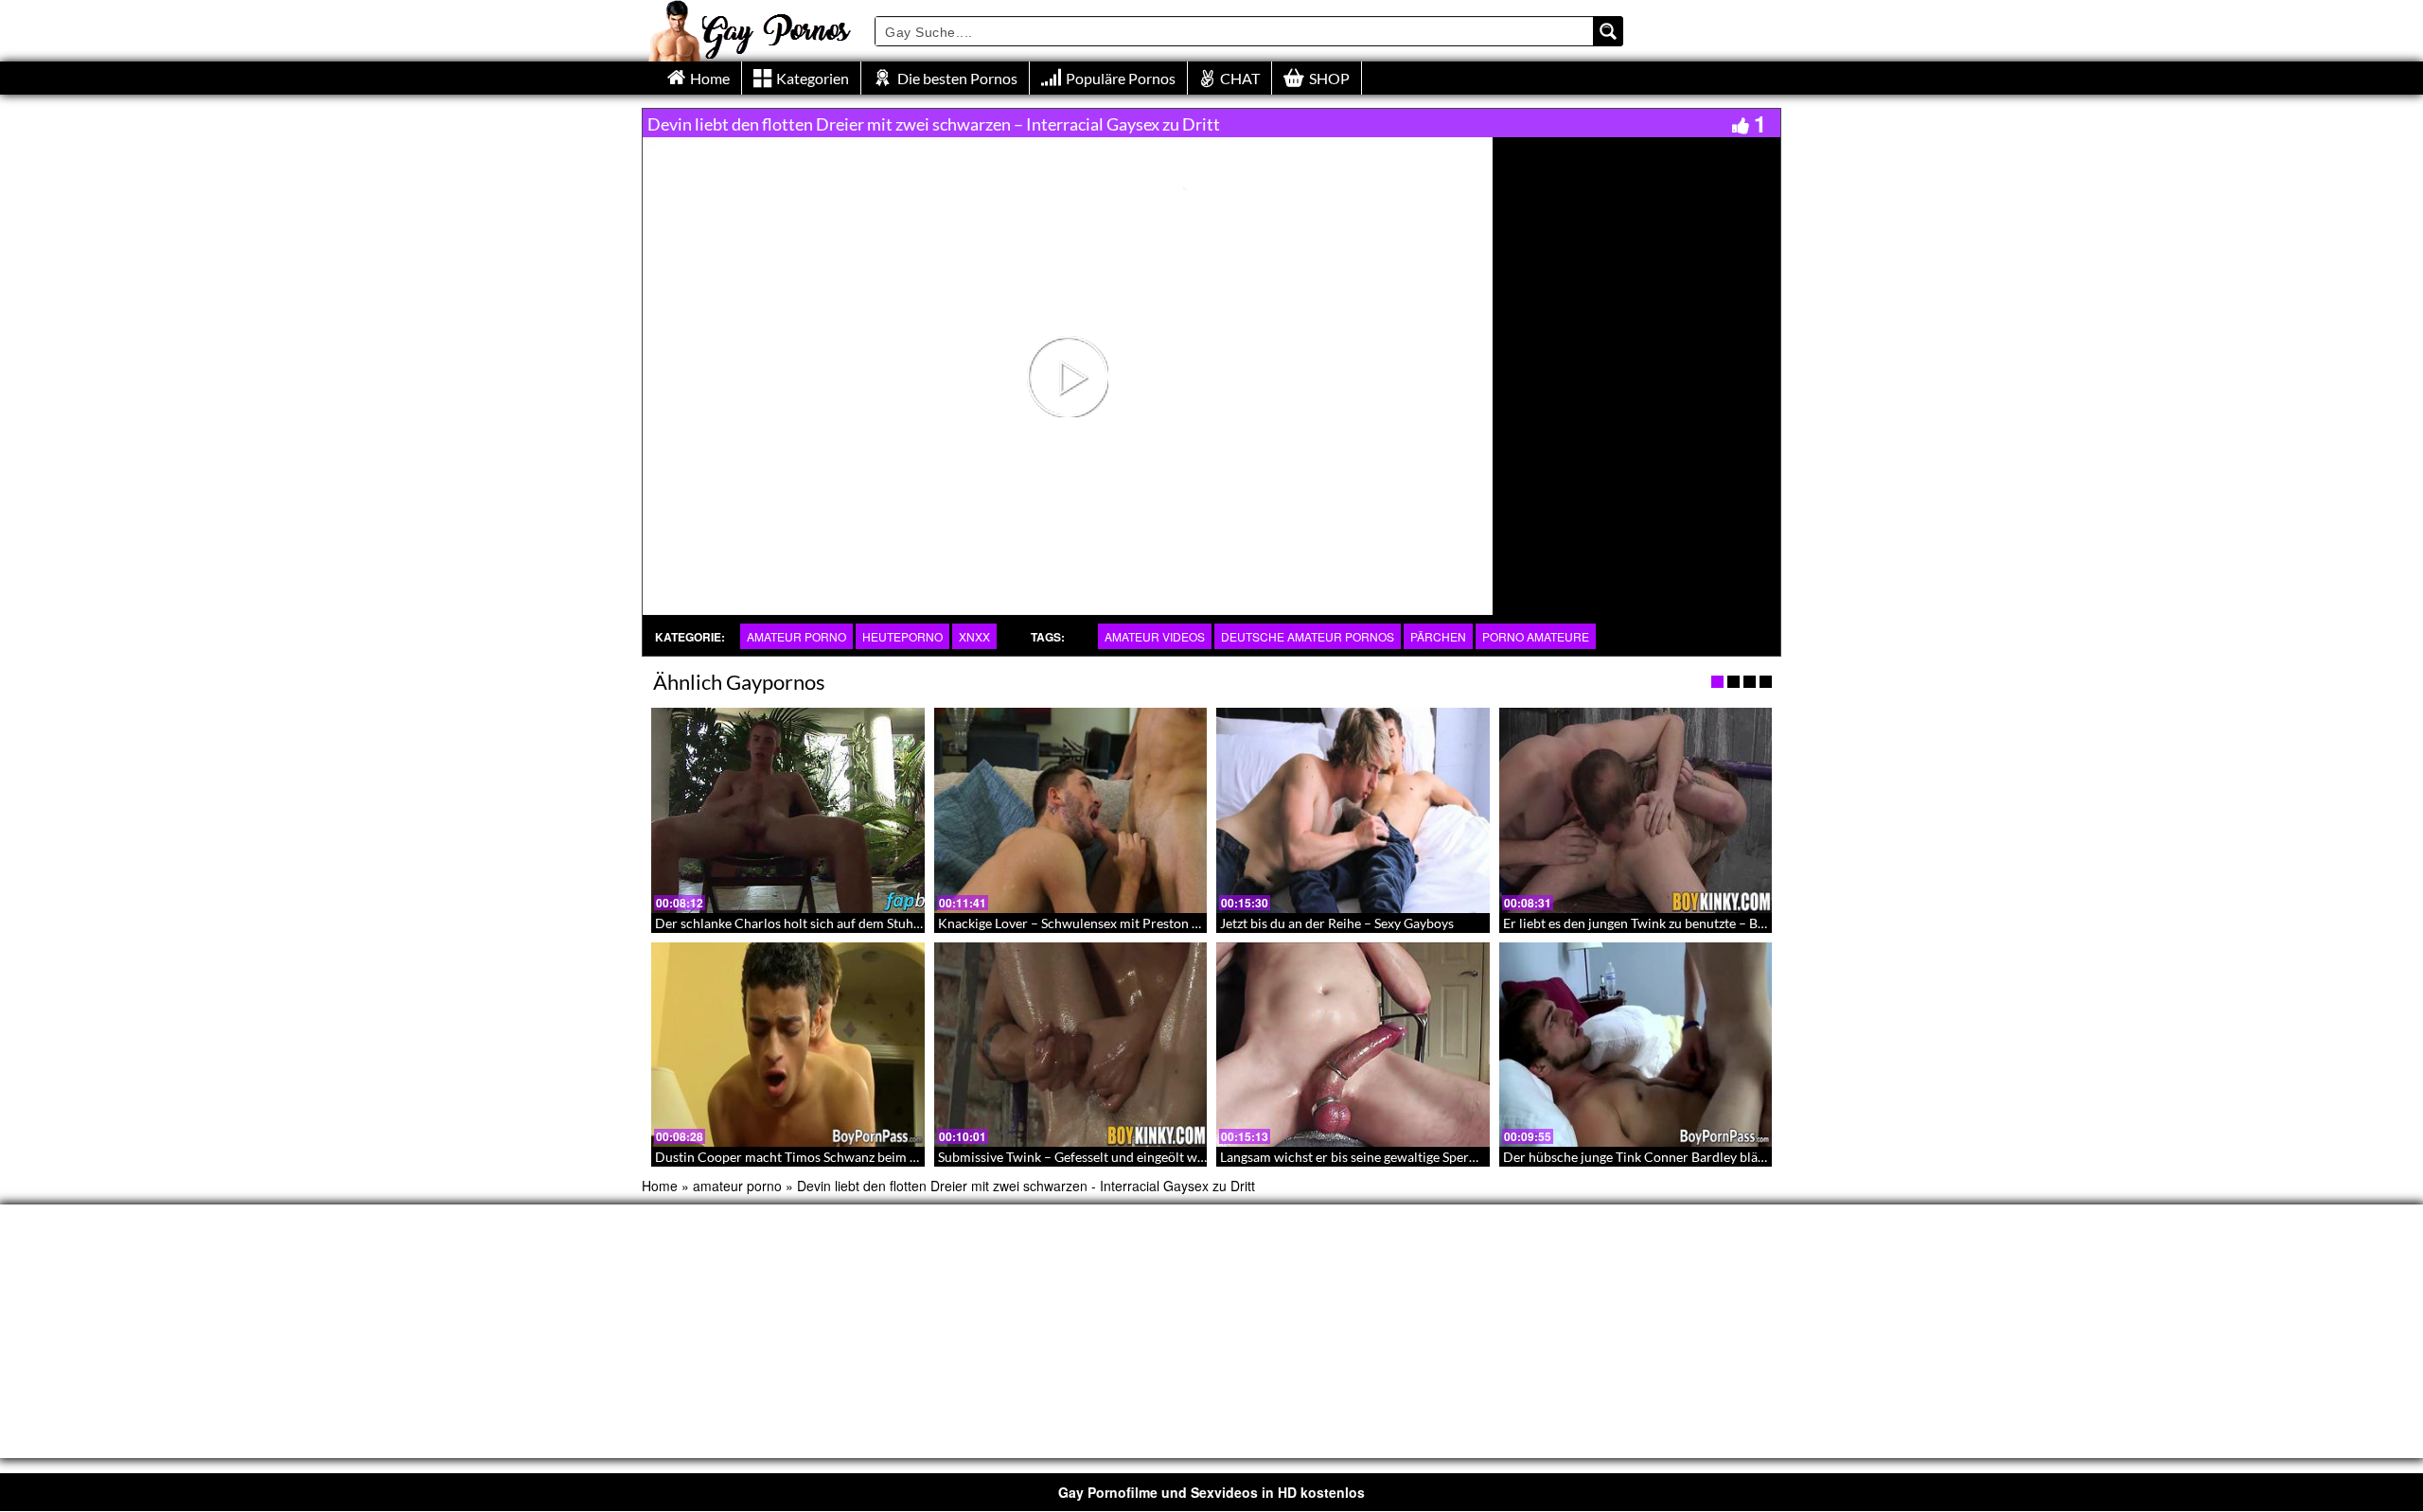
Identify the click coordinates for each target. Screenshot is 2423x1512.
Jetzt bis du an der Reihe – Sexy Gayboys (1337, 923)
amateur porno (796, 636)
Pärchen (1438, 636)
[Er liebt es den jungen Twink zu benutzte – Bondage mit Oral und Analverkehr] (1636, 810)
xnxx (974, 636)
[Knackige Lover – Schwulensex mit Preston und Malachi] (1071, 810)
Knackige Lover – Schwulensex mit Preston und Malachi (1101, 923)
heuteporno (902, 636)
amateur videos (1155, 636)
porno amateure (1536, 636)
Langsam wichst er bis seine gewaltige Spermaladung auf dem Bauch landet (1438, 1157)
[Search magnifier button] (1608, 31)
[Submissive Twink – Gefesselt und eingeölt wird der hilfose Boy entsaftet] (1071, 1045)
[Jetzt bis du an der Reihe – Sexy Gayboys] (1353, 810)
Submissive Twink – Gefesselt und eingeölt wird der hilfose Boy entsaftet (1149, 1157)
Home (660, 1186)
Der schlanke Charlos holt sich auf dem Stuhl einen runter (824, 923)
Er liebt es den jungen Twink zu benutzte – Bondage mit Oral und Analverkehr (1728, 923)
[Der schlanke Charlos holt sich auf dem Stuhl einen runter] (788, 810)
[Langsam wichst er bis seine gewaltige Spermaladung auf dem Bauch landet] (1353, 1045)
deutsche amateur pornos (1308, 636)
